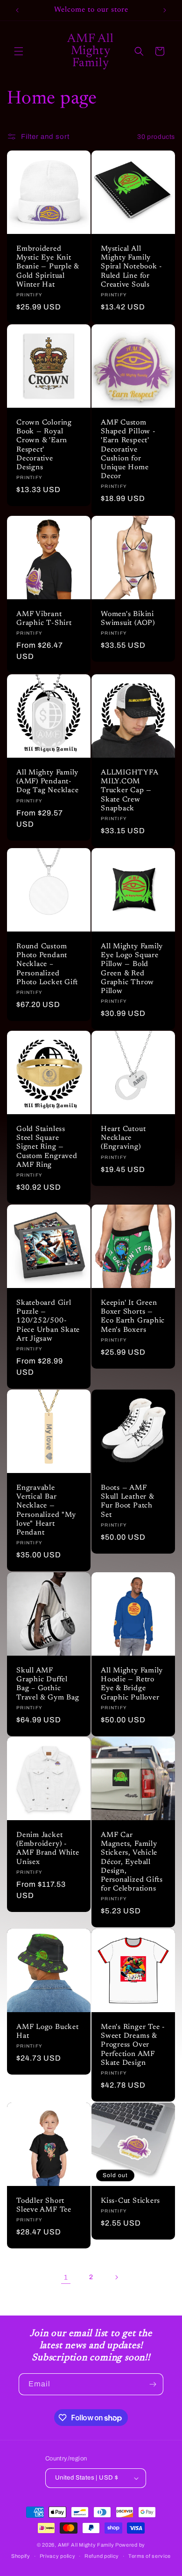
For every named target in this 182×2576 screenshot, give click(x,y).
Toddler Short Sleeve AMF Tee (44, 2206)
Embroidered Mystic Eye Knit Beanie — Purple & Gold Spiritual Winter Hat (48, 267)
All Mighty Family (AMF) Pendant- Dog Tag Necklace (47, 782)
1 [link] (66, 2277)
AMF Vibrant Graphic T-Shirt (44, 619)
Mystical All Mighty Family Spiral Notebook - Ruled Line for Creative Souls (132, 267)
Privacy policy (58, 2556)
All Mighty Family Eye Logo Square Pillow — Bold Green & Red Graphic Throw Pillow (132, 969)
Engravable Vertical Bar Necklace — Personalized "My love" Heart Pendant (46, 1511)
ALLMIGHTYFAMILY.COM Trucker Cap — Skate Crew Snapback (130, 791)
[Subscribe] (153, 2384)
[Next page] (116, 2277)
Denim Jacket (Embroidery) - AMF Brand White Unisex (48, 1849)
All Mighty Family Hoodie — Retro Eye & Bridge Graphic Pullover (132, 1684)
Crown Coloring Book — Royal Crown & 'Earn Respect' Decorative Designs (44, 445)
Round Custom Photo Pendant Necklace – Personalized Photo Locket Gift (47, 965)
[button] (19, 51)
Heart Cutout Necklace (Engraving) (123, 1138)
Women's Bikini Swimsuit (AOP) (128, 619)
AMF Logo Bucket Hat (48, 2032)
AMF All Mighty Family (86, 2545)
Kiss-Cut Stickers (130, 2201)
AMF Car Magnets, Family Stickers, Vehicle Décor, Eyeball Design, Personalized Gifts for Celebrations (132, 1862)
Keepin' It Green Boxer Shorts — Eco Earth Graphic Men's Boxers (133, 1317)
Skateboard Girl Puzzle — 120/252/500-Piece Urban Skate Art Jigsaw (48, 1321)
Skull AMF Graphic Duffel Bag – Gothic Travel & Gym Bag (48, 1684)
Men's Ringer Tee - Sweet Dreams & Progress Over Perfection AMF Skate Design (133, 2045)
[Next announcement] (165, 10)
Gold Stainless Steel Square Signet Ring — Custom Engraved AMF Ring (47, 1147)
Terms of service (150, 2556)
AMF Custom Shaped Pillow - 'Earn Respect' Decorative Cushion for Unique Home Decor (128, 450)
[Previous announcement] (17, 10)
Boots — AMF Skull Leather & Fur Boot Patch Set (127, 1502)
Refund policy (102, 2556)
